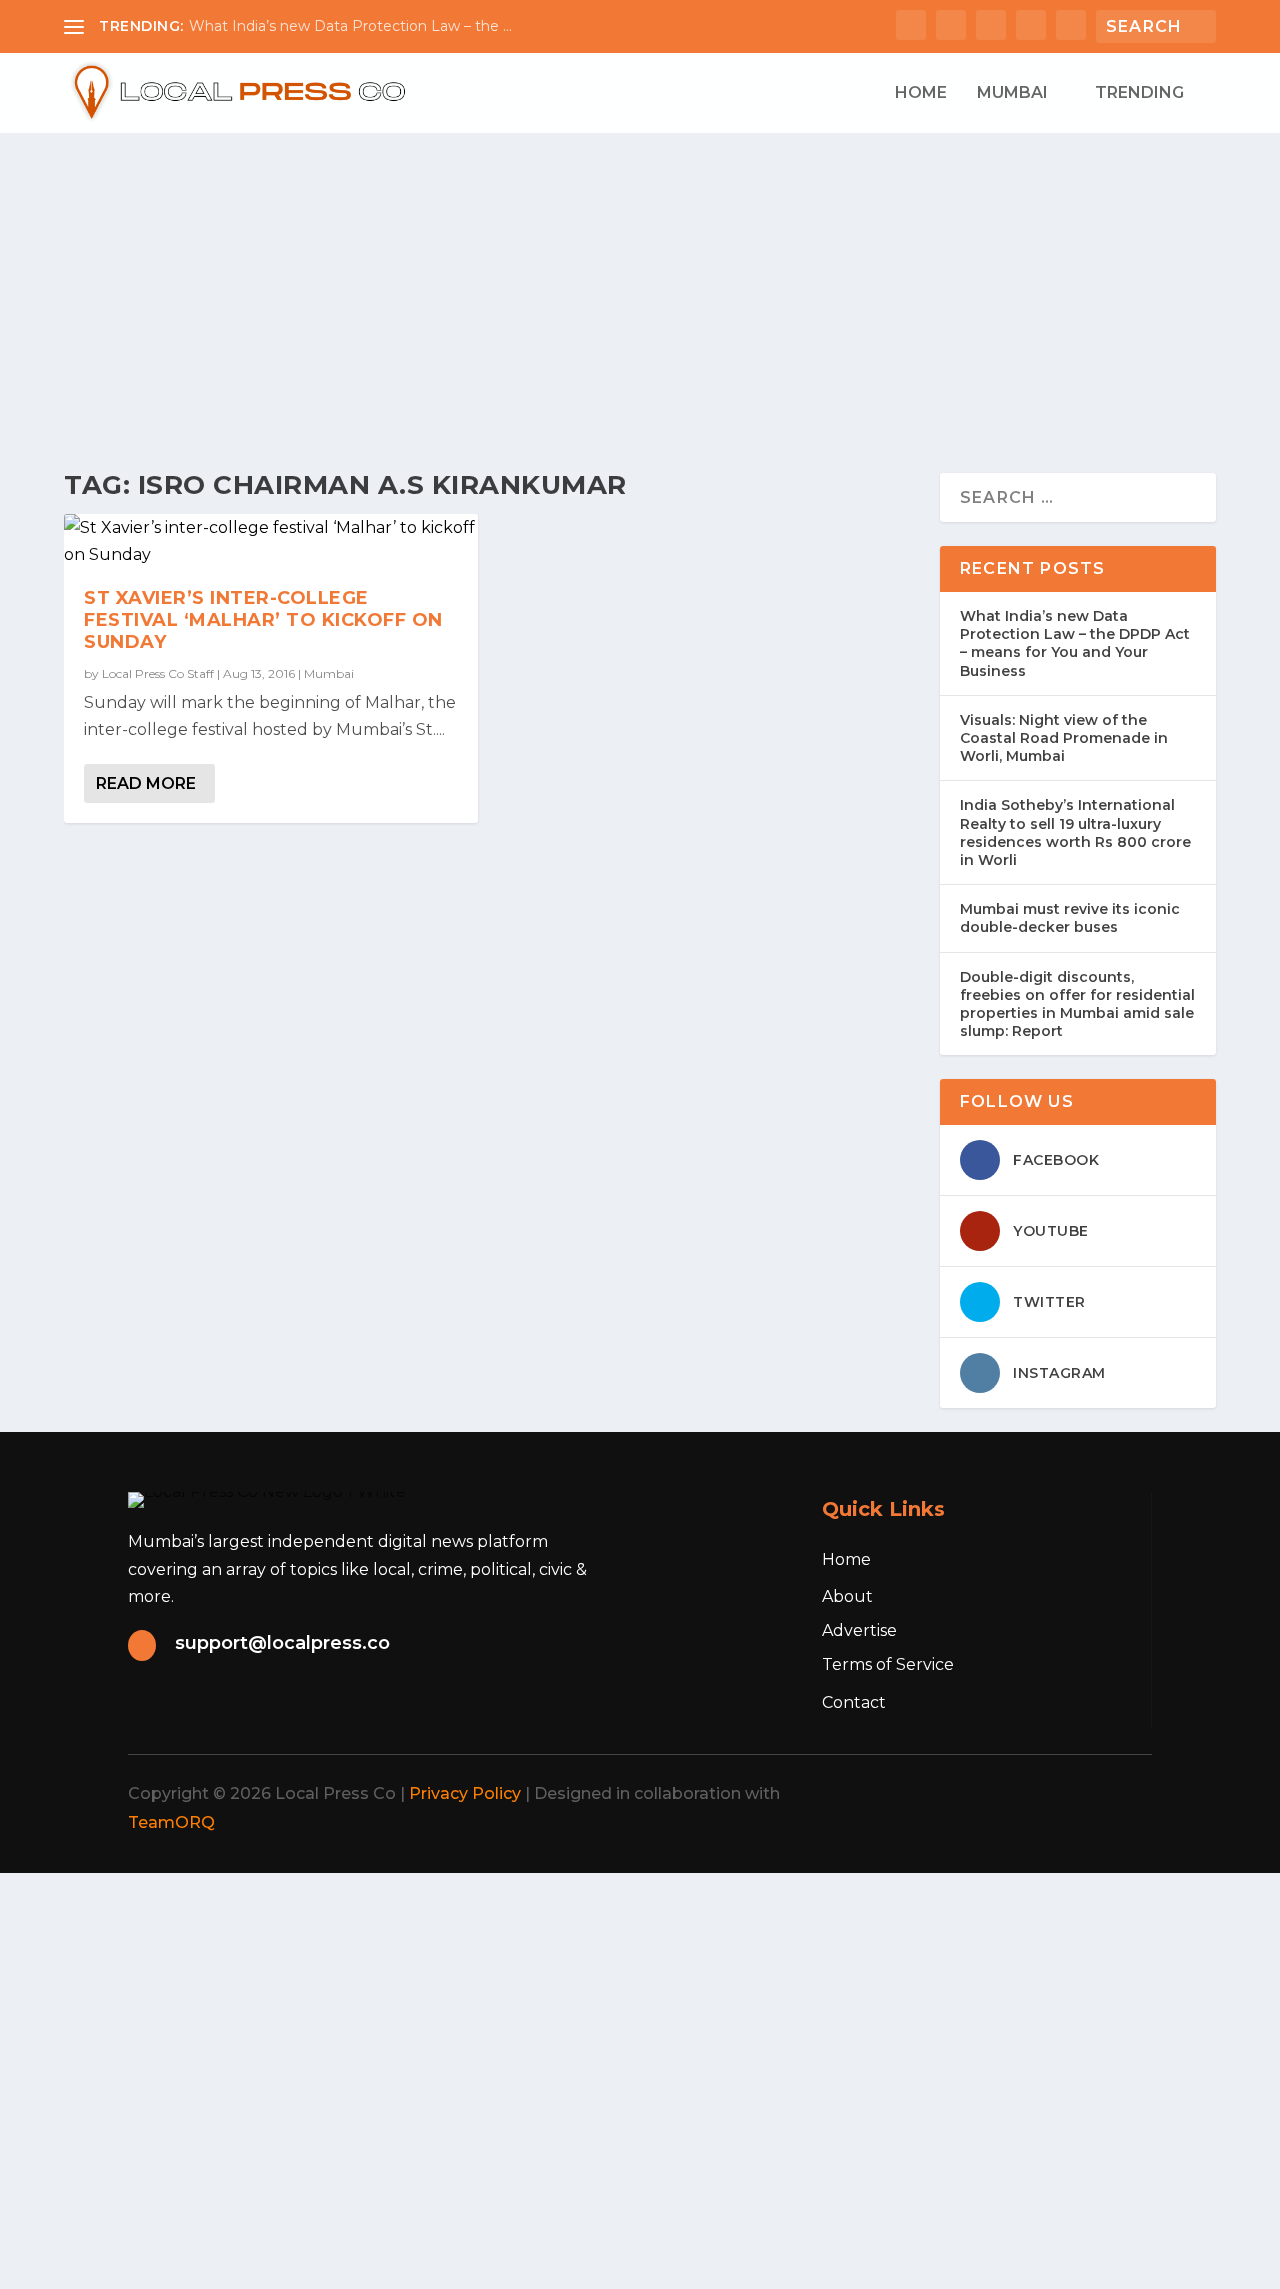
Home (921, 93)
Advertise (859, 1630)
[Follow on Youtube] (1122, 1794)
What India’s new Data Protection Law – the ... (350, 26)
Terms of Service (888, 1664)
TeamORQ (171, 1822)
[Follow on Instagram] (1034, 1794)
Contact (854, 1702)
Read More (146, 783)
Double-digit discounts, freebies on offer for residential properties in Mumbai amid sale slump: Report (1077, 1004)
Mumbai (1012, 93)
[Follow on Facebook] (946, 1794)
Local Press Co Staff (158, 673)
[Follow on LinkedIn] (1078, 1794)
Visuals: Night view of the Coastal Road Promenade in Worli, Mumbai (1064, 738)
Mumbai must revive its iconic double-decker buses (1070, 918)
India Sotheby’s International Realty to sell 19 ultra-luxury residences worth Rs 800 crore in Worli (1075, 832)
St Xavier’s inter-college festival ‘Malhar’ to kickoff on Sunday (263, 620)
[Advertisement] (640, 283)
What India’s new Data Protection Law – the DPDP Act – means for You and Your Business (1075, 643)
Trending (1139, 93)
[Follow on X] (990, 1794)
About (847, 1596)
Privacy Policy (465, 1793)
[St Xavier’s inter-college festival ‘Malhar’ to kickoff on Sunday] (271, 541)
